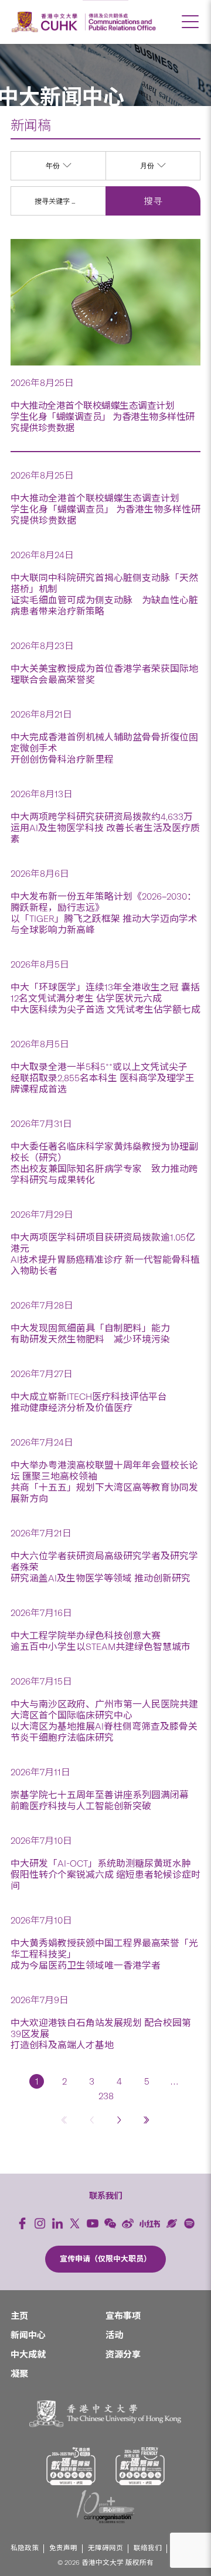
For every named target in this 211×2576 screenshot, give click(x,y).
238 (106, 2096)
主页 (19, 2316)
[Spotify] (189, 2223)
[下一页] (119, 2119)
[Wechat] (110, 2223)
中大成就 (28, 2355)
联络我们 (148, 2548)
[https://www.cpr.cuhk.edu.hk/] (120, 22)
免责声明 (63, 2548)
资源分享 (123, 2355)
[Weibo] (128, 2223)
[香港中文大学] (46, 22)
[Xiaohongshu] (150, 2224)
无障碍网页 (105, 2548)
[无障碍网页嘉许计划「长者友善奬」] (140, 2466)
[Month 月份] (153, 177)
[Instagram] (40, 2223)
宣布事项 (123, 2316)
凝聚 (19, 2374)
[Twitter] (75, 2223)
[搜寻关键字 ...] (58, 201)
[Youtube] (93, 2223)
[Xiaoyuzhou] (172, 2223)
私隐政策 (25, 2548)
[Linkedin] (57, 2223)
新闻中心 (28, 2335)
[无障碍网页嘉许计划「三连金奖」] (71, 2466)
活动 (114, 2335)
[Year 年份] (58, 177)
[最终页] (147, 2119)
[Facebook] (22, 2223)
